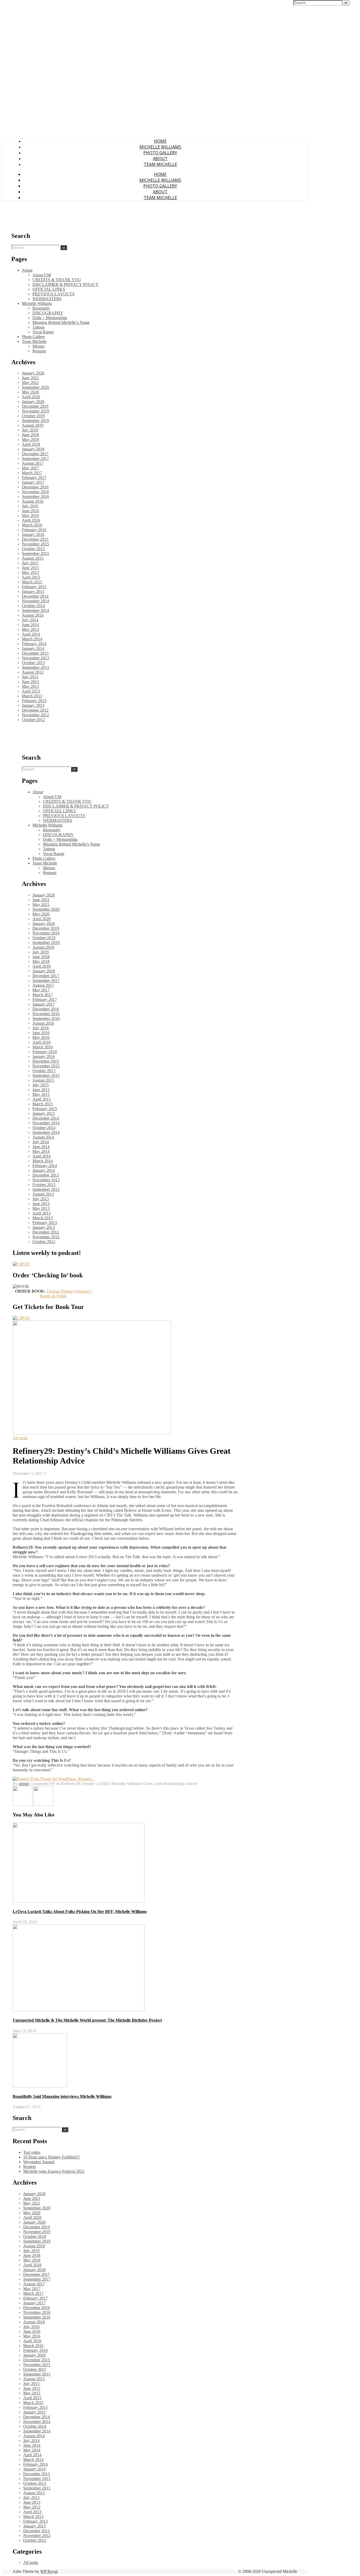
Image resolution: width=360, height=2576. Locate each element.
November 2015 (35, 544)
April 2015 (31, 577)
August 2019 (33, 425)
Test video (32, 2152)
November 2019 (35, 411)
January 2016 (33, 534)
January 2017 (33, 482)
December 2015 (35, 539)
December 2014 (35, 596)
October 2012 (33, 720)
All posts (20, 1438)
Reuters (30, 2167)
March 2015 (32, 582)
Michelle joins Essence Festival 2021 (54, 2171)
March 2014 (32, 639)
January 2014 (33, 648)
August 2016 (33, 501)
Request (39, 351)
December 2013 (35, 653)
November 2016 (35, 492)
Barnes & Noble (53, 1296)
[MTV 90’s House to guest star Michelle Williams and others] (43, 1804)
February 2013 (34, 701)
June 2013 (30, 682)
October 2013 (33, 663)
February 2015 (34, 587)
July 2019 (30, 430)
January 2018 (33, 449)
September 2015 (35, 553)
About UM (42, 275)
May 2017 (30, 468)
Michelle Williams (160, 147)
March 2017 (32, 473)
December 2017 (35, 454)
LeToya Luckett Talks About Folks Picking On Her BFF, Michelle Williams (80, 1911)
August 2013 (33, 672)
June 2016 (30, 511)
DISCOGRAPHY (48, 313)
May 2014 (30, 629)
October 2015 (33, 549)
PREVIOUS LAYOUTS (53, 294)
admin (24, 1784)
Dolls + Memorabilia (50, 318)
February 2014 (34, 644)
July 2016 (30, 506)
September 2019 (35, 421)
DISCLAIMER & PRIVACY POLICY (65, 284)
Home (160, 141)
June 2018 (30, 435)
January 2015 (33, 591)
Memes (38, 346)
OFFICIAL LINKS (49, 289)
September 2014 (35, 610)
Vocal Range (43, 332)
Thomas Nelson (60, 1291)
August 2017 (33, 463)
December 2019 (35, 406)
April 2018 (31, 444)
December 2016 (35, 487)
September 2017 (35, 459)
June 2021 (30, 378)
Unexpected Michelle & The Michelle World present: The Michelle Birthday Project (87, 2020)
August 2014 (33, 615)
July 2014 (30, 620)
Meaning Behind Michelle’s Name (61, 322)
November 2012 (35, 715)
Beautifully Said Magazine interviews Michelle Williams (62, 2096)
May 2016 (30, 515)
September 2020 (35, 387)
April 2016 (31, 520)
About (160, 159)
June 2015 (30, 568)
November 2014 (35, 601)
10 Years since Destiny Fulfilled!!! (52, 2157)
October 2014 (33, 606)
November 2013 (35, 658)
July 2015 (30, 563)
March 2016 (32, 525)
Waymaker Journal (39, 2162)
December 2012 (35, 710)
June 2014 (30, 625)
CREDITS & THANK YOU (57, 280)
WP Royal (49, 2571)
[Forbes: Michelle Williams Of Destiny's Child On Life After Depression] (23, 1804)
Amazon (82, 1291)
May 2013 (30, 686)
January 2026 (33, 373)
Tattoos (38, 327)
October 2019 (33, 416)
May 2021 (30, 383)
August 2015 (33, 558)
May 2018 (30, 440)
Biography (41, 308)
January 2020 (33, 402)
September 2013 (35, 667)
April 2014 (31, 634)
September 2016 (35, 497)
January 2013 (33, 705)
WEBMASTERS (47, 299)
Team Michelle (160, 164)
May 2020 (30, 392)
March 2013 (32, 696)
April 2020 (31, 397)
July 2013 (30, 677)
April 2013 (31, 691)
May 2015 (30, 572)
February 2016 (34, 530)
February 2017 (34, 478)
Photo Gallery (160, 153)
